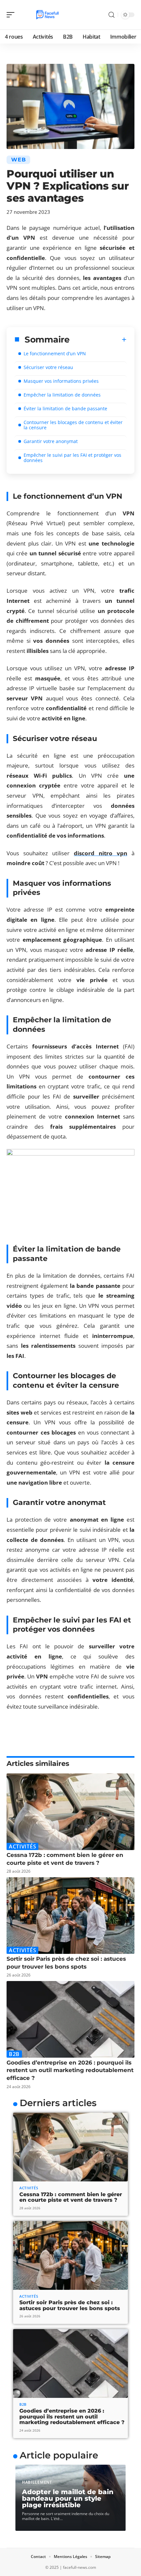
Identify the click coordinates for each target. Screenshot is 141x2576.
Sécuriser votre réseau (48, 367)
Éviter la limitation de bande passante (65, 408)
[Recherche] (111, 15)
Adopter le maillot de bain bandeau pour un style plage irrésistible (68, 2498)
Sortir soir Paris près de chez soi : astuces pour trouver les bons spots (70, 2305)
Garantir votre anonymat (51, 441)
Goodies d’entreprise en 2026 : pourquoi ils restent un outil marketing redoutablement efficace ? (70, 2070)
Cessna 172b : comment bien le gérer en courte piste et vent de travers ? (71, 2197)
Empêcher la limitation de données (62, 395)
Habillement (37, 2482)
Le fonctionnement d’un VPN (55, 353)
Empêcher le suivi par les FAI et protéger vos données (72, 458)
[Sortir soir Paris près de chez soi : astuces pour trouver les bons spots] (70, 1916)
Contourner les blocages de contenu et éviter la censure (73, 425)
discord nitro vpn (101, 853)
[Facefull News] (47, 15)
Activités (22, 1846)
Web (18, 160)
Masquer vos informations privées (61, 381)
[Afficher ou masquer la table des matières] (98, 340)
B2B (14, 2054)
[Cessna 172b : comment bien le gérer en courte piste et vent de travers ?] (70, 1812)
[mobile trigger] (12, 15)
